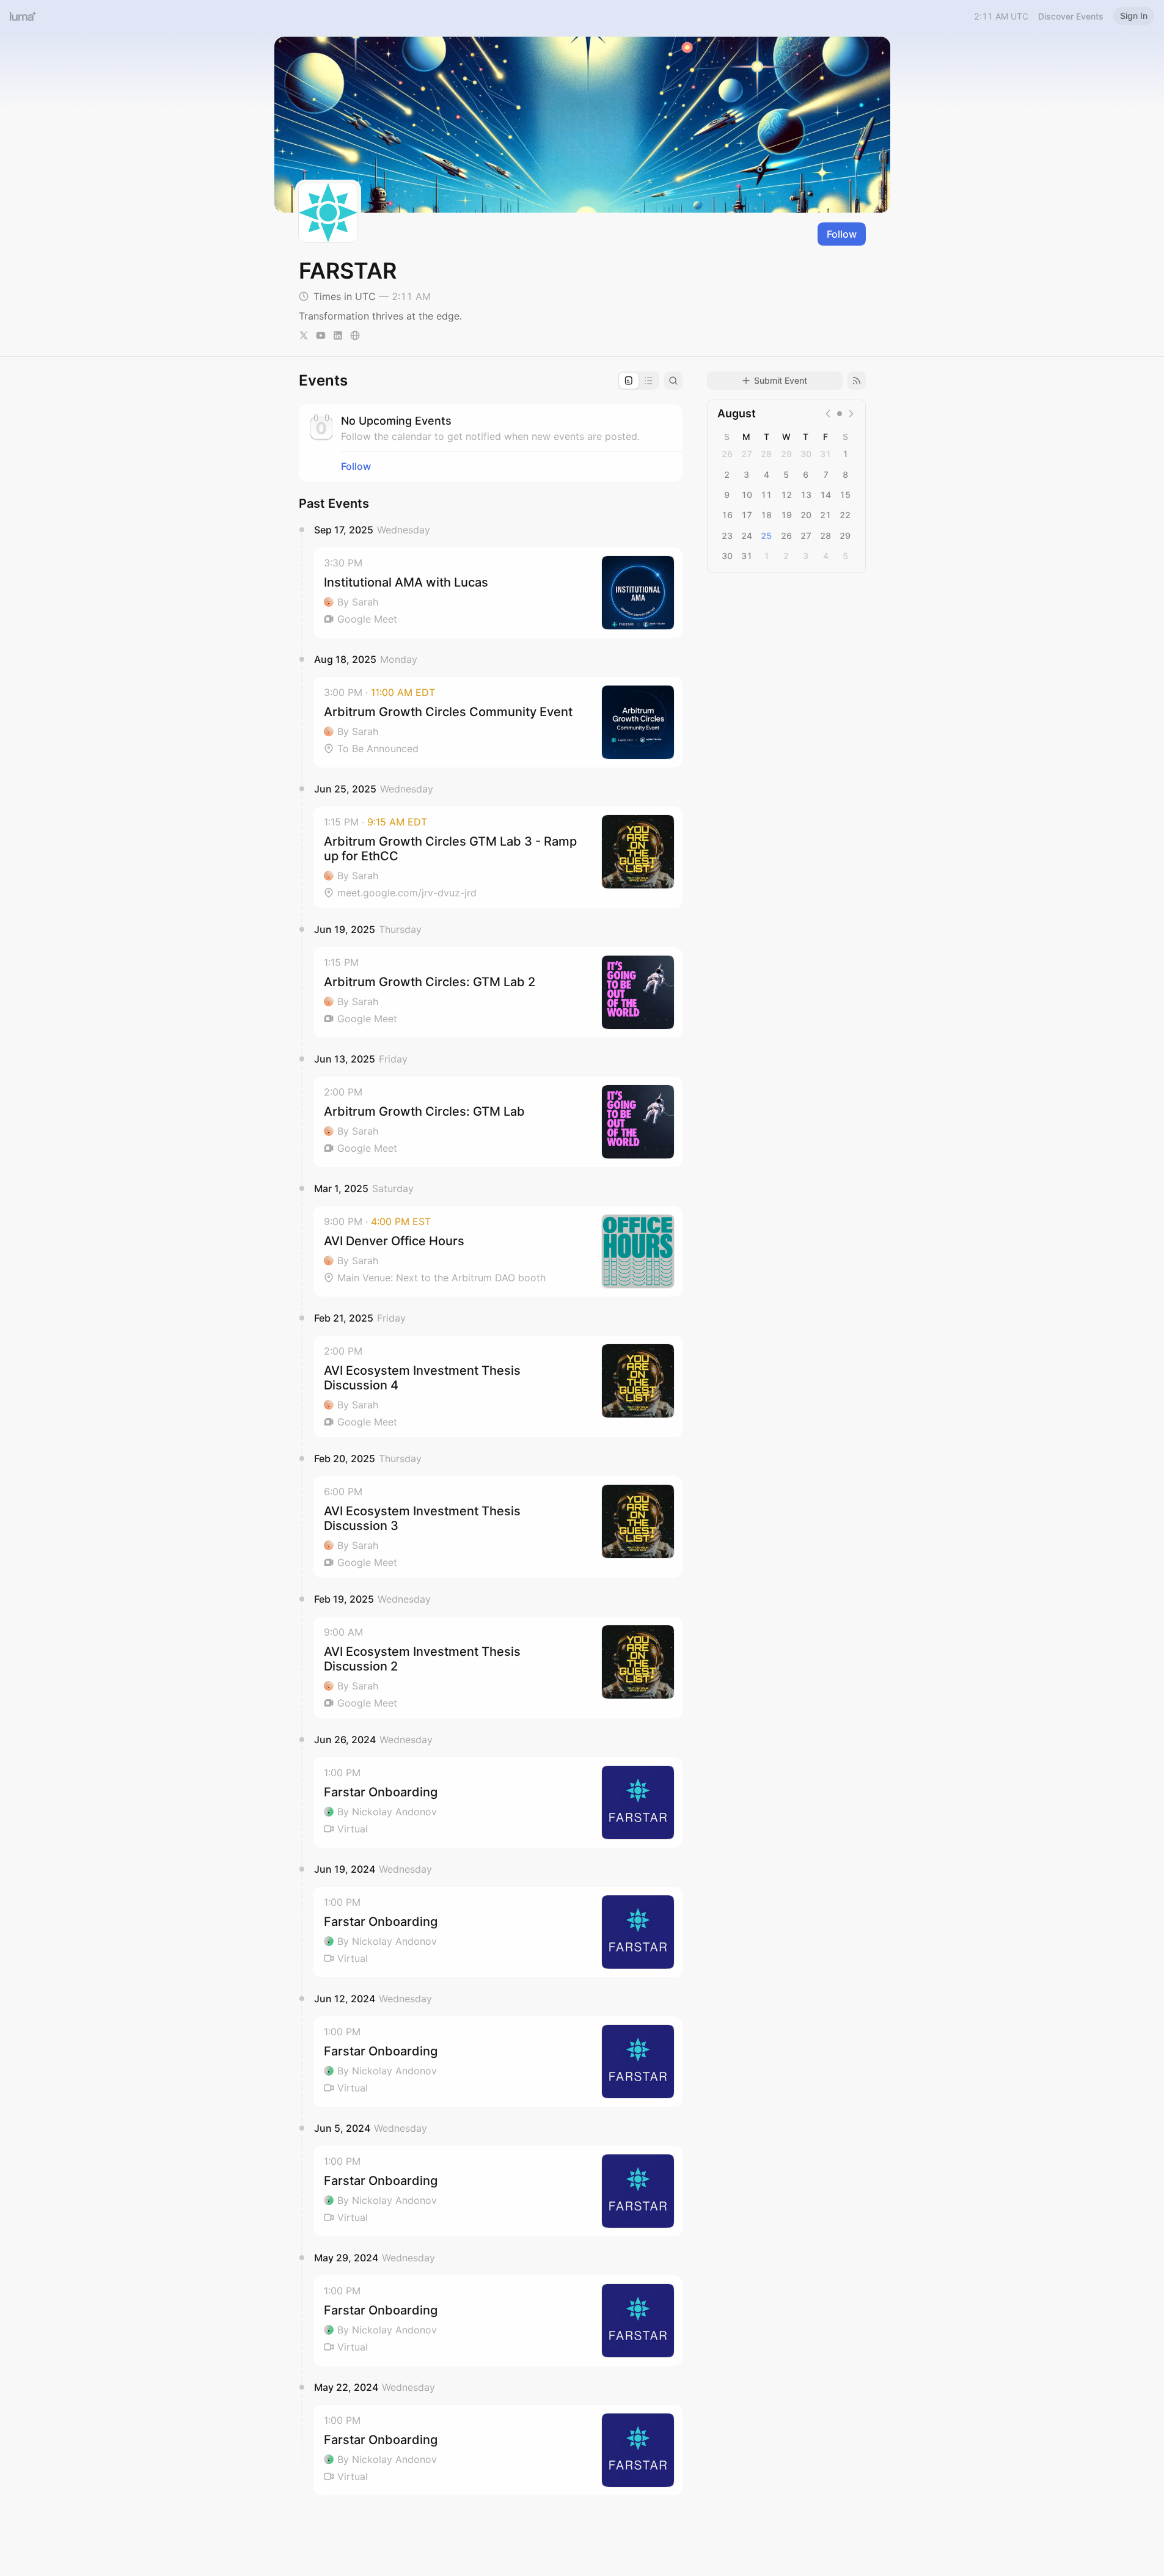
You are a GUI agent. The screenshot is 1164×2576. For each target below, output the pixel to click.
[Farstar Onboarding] (498, 1802)
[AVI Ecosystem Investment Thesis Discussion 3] (498, 1527)
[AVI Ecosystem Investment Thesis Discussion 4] (498, 1386)
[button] (498, 593)
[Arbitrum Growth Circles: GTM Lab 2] (498, 992)
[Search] (673, 381)
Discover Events (1071, 16)
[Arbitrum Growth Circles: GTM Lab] (498, 1122)
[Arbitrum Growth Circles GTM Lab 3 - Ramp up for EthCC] (498, 857)
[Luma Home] (23, 16)
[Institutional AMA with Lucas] (498, 593)
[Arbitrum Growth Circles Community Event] (498, 722)
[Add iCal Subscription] (857, 381)
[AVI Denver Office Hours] (498, 1251)
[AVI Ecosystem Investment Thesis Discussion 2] (498, 1667)
